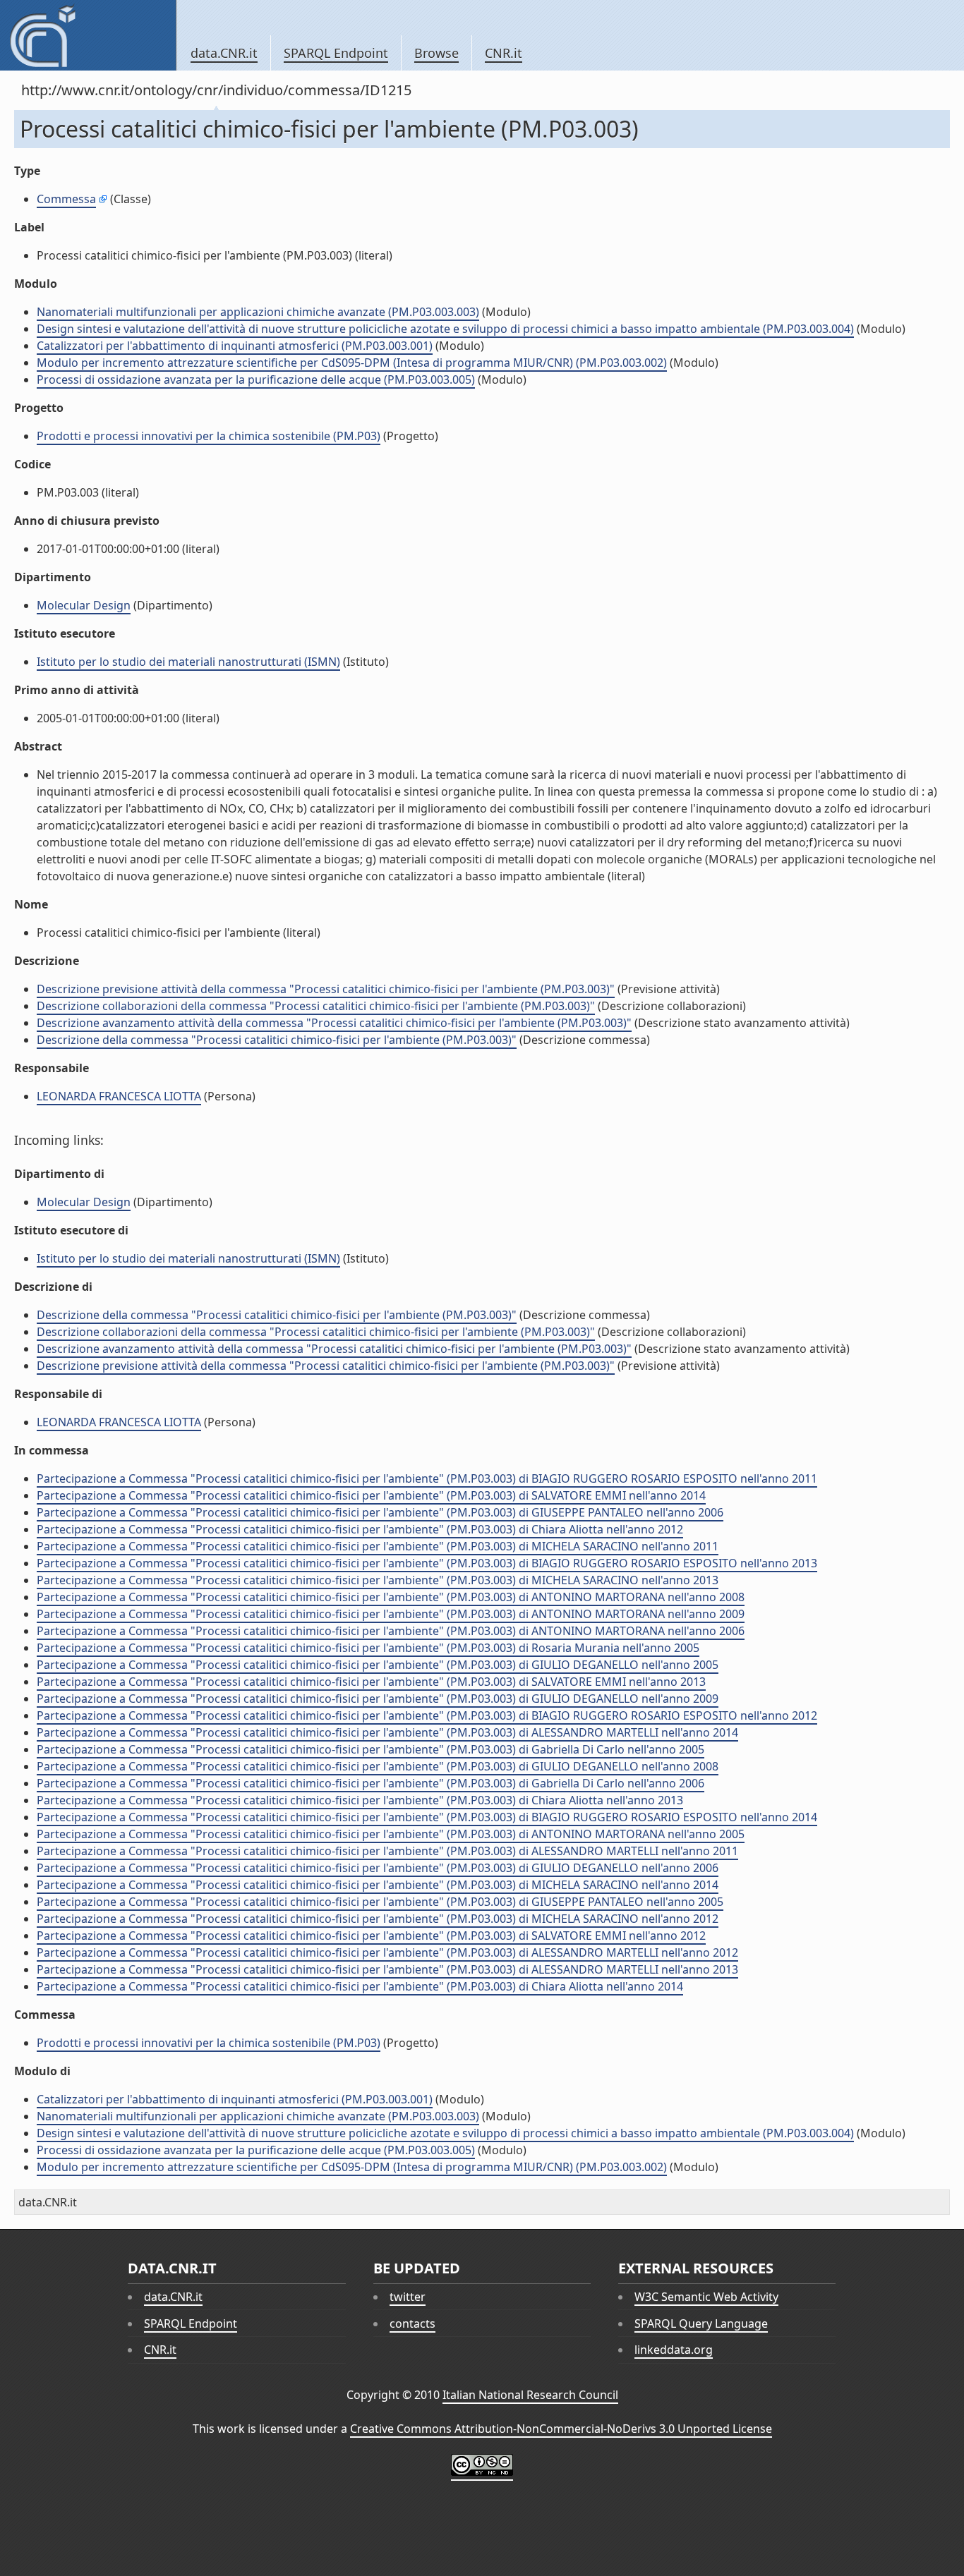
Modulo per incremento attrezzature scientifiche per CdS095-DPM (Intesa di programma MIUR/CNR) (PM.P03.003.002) (352, 363)
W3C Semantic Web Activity (706, 2297)
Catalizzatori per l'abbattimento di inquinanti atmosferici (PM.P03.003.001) (235, 346)
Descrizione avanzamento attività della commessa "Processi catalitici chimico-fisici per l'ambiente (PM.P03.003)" (334, 1023)
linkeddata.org (674, 2350)
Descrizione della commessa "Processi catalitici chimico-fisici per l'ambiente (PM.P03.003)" (277, 1040)
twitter (408, 2297)
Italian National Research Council (530, 2395)
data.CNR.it (224, 53)
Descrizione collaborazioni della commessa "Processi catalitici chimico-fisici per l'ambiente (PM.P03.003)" (316, 1006)
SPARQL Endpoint (336, 53)
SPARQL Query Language (701, 2323)
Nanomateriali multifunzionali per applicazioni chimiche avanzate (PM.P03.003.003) (258, 312)
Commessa (66, 199)
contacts (412, 2323)
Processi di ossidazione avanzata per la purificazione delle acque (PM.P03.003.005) (256, 379)
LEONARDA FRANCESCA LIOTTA (119, 1096)
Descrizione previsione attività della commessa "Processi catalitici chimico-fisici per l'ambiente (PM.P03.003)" (326, 989)
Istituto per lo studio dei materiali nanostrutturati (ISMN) (188, 662)
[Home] (88, 35)
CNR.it (504, 53)
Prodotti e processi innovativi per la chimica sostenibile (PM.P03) (209, 436)
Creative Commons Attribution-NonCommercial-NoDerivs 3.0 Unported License (561, 2429)
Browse (436, 53)
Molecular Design (84, 605)
